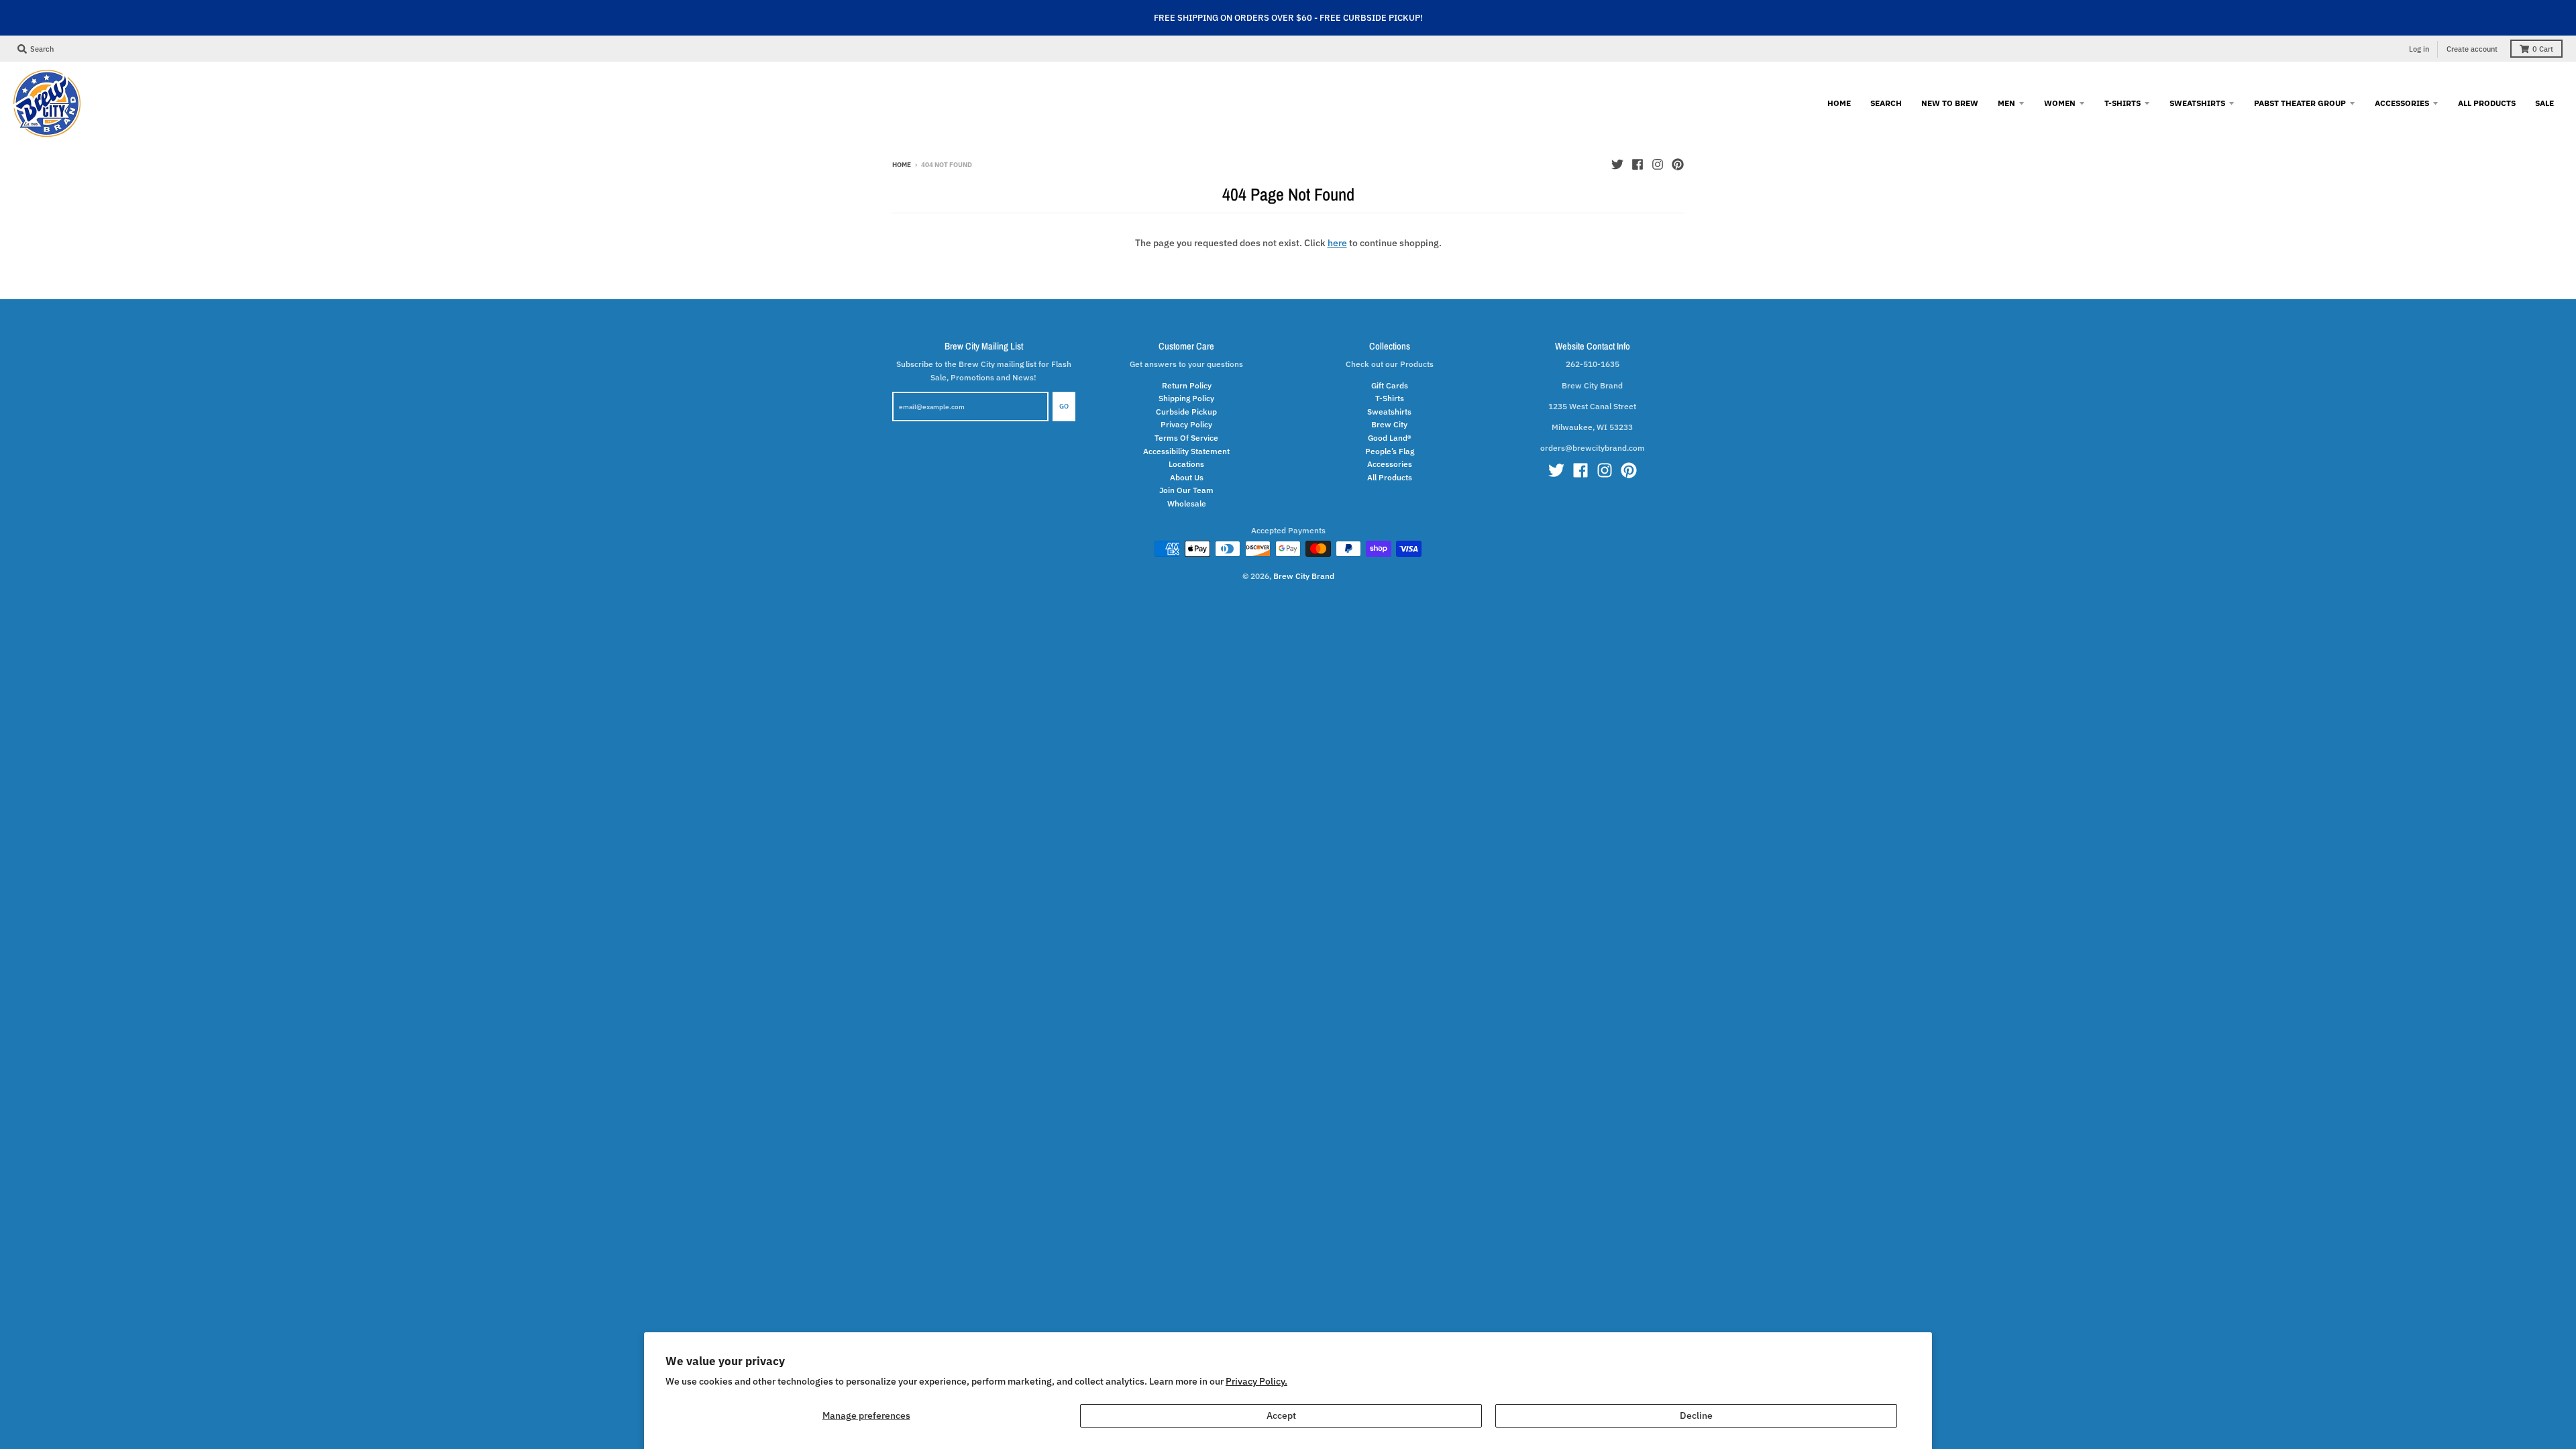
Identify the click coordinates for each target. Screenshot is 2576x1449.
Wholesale (1187, 503)
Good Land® (1390, 437)
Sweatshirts (1389, 411)
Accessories (1390, 464)
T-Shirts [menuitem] (2123, 103)
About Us (1187, 477)
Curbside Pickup (1186, 411)
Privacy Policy (1186, 424)
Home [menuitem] (1839, 103)
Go (1064, 406)
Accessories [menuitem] (2402, 103)
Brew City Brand (1304, 576)
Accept (1281, 1415)
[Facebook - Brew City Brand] (1638, 164)
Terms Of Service (1186, 437)
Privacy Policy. (1256, 1381)
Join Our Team (1186, 490)
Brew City (1389, 424)
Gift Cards (1390, 385)
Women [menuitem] (2060, 103)
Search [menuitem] (1886, 103)
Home (902, 165)
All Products (1390, 477)
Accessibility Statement (1186, 451)
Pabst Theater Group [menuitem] (2300, 103)
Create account (2472, 49)
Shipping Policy (1186, 398)
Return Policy (1187, 385)
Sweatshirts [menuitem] (2197, 103)
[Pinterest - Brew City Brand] (1678, 164)
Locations (1186, 464)
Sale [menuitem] (2544, 103)
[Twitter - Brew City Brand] (1617, 164)
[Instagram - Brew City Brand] (1658, 164)
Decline (1696, 1415)
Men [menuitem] (2006, 103)
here (1337, 243)
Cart (2543, 49)
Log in (2419, 49)
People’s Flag (1390, 451)
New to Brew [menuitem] (1950, 103)
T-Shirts (1390, 398)
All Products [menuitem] (2487, 103)
